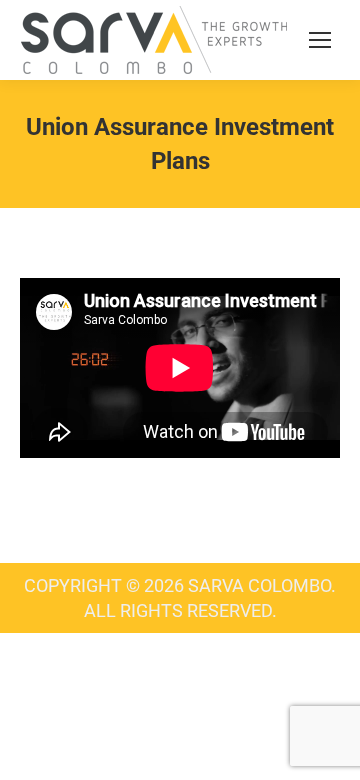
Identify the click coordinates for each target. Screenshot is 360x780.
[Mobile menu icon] (320, 40)
